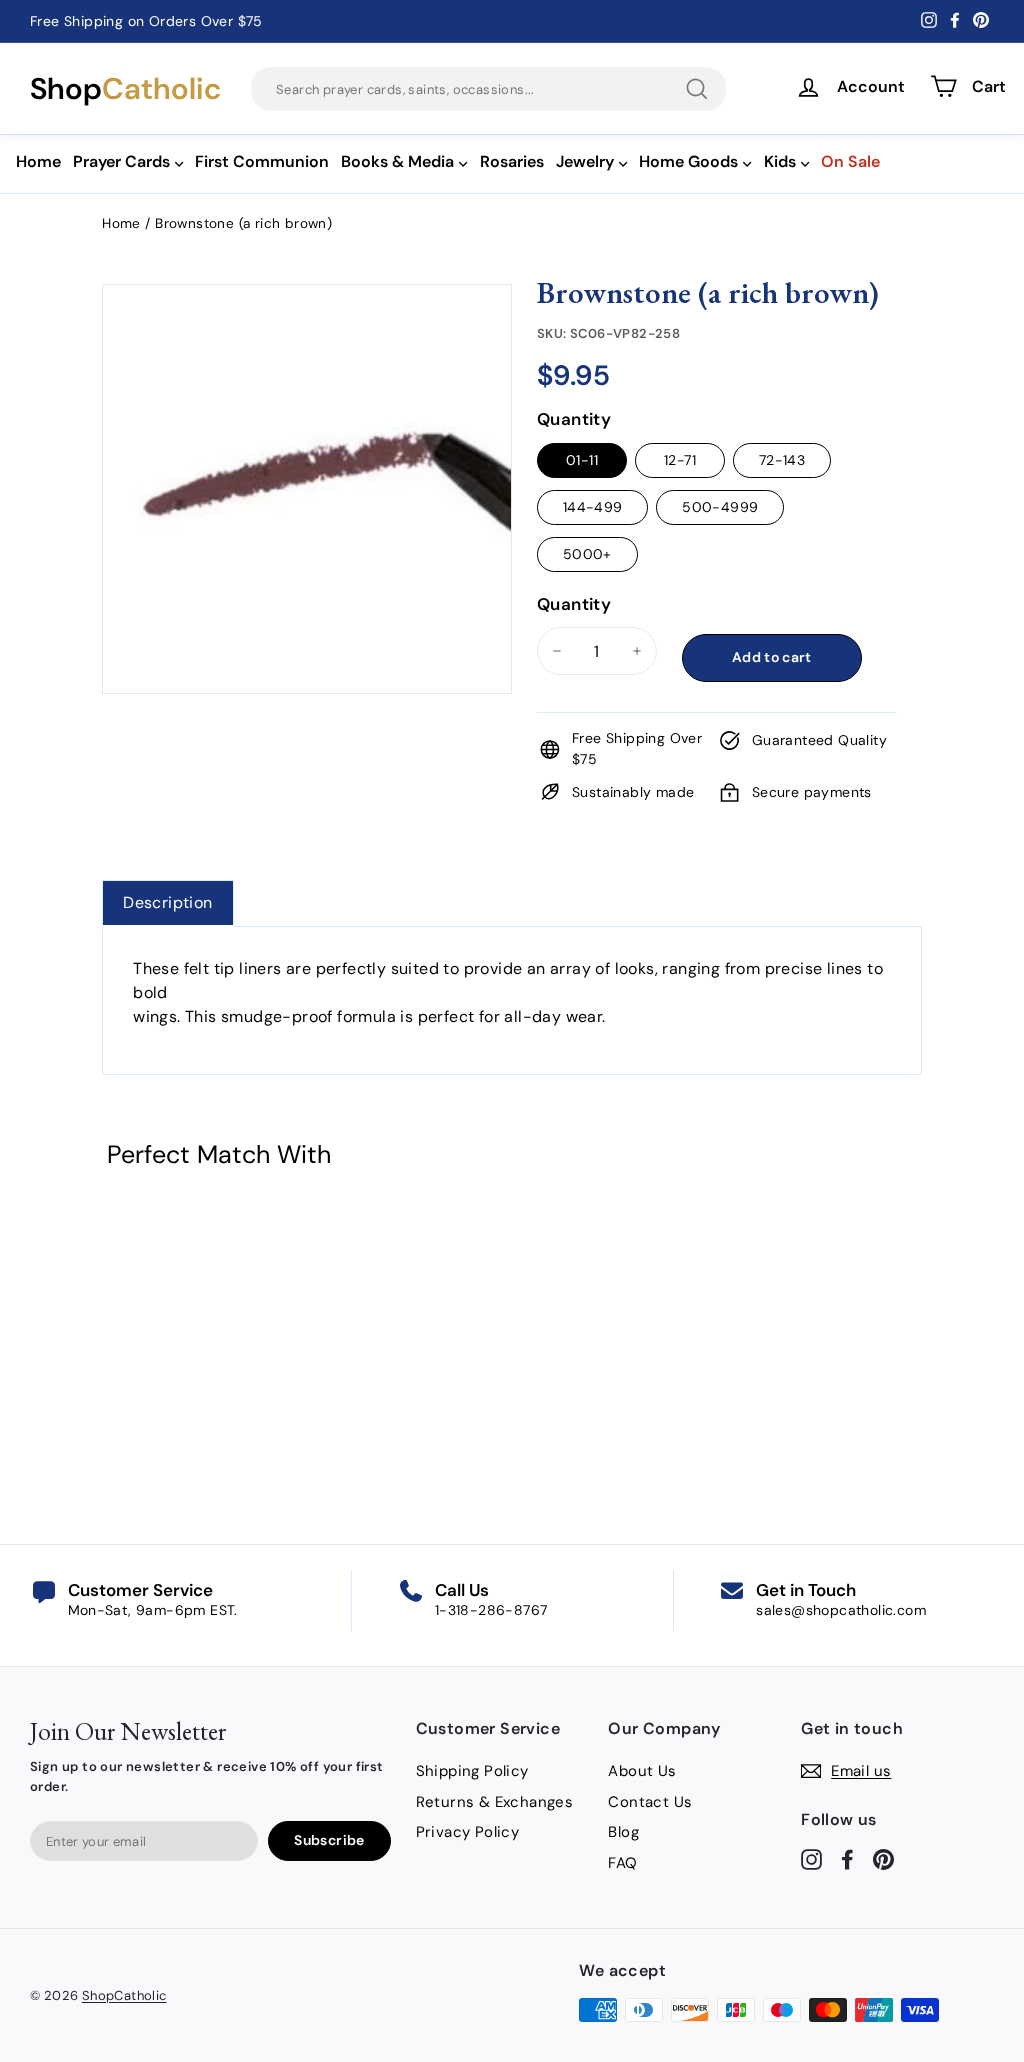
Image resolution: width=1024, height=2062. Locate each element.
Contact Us (650, 1802)
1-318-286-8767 (491, 1610)
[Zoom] (307, 309)
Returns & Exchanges (495, 1802)
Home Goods (688, 161)
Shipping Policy (472, 1771)
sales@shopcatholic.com (841, 1610)
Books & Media (397, 161)
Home (38, 161)
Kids (780, 161)
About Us (642, 1771)
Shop (125, 89)
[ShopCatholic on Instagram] (811, 1858)
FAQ (622, 1863)
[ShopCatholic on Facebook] (847, 1858)
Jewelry (585, 161)
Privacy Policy (468, 1832)
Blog (623, 1832)
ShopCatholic (124, 1995)
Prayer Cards (121, 161)
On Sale (850, 161)
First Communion (262, 161)
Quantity (574, 419)
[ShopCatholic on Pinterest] (883, 1858)
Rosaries (512, 161)
